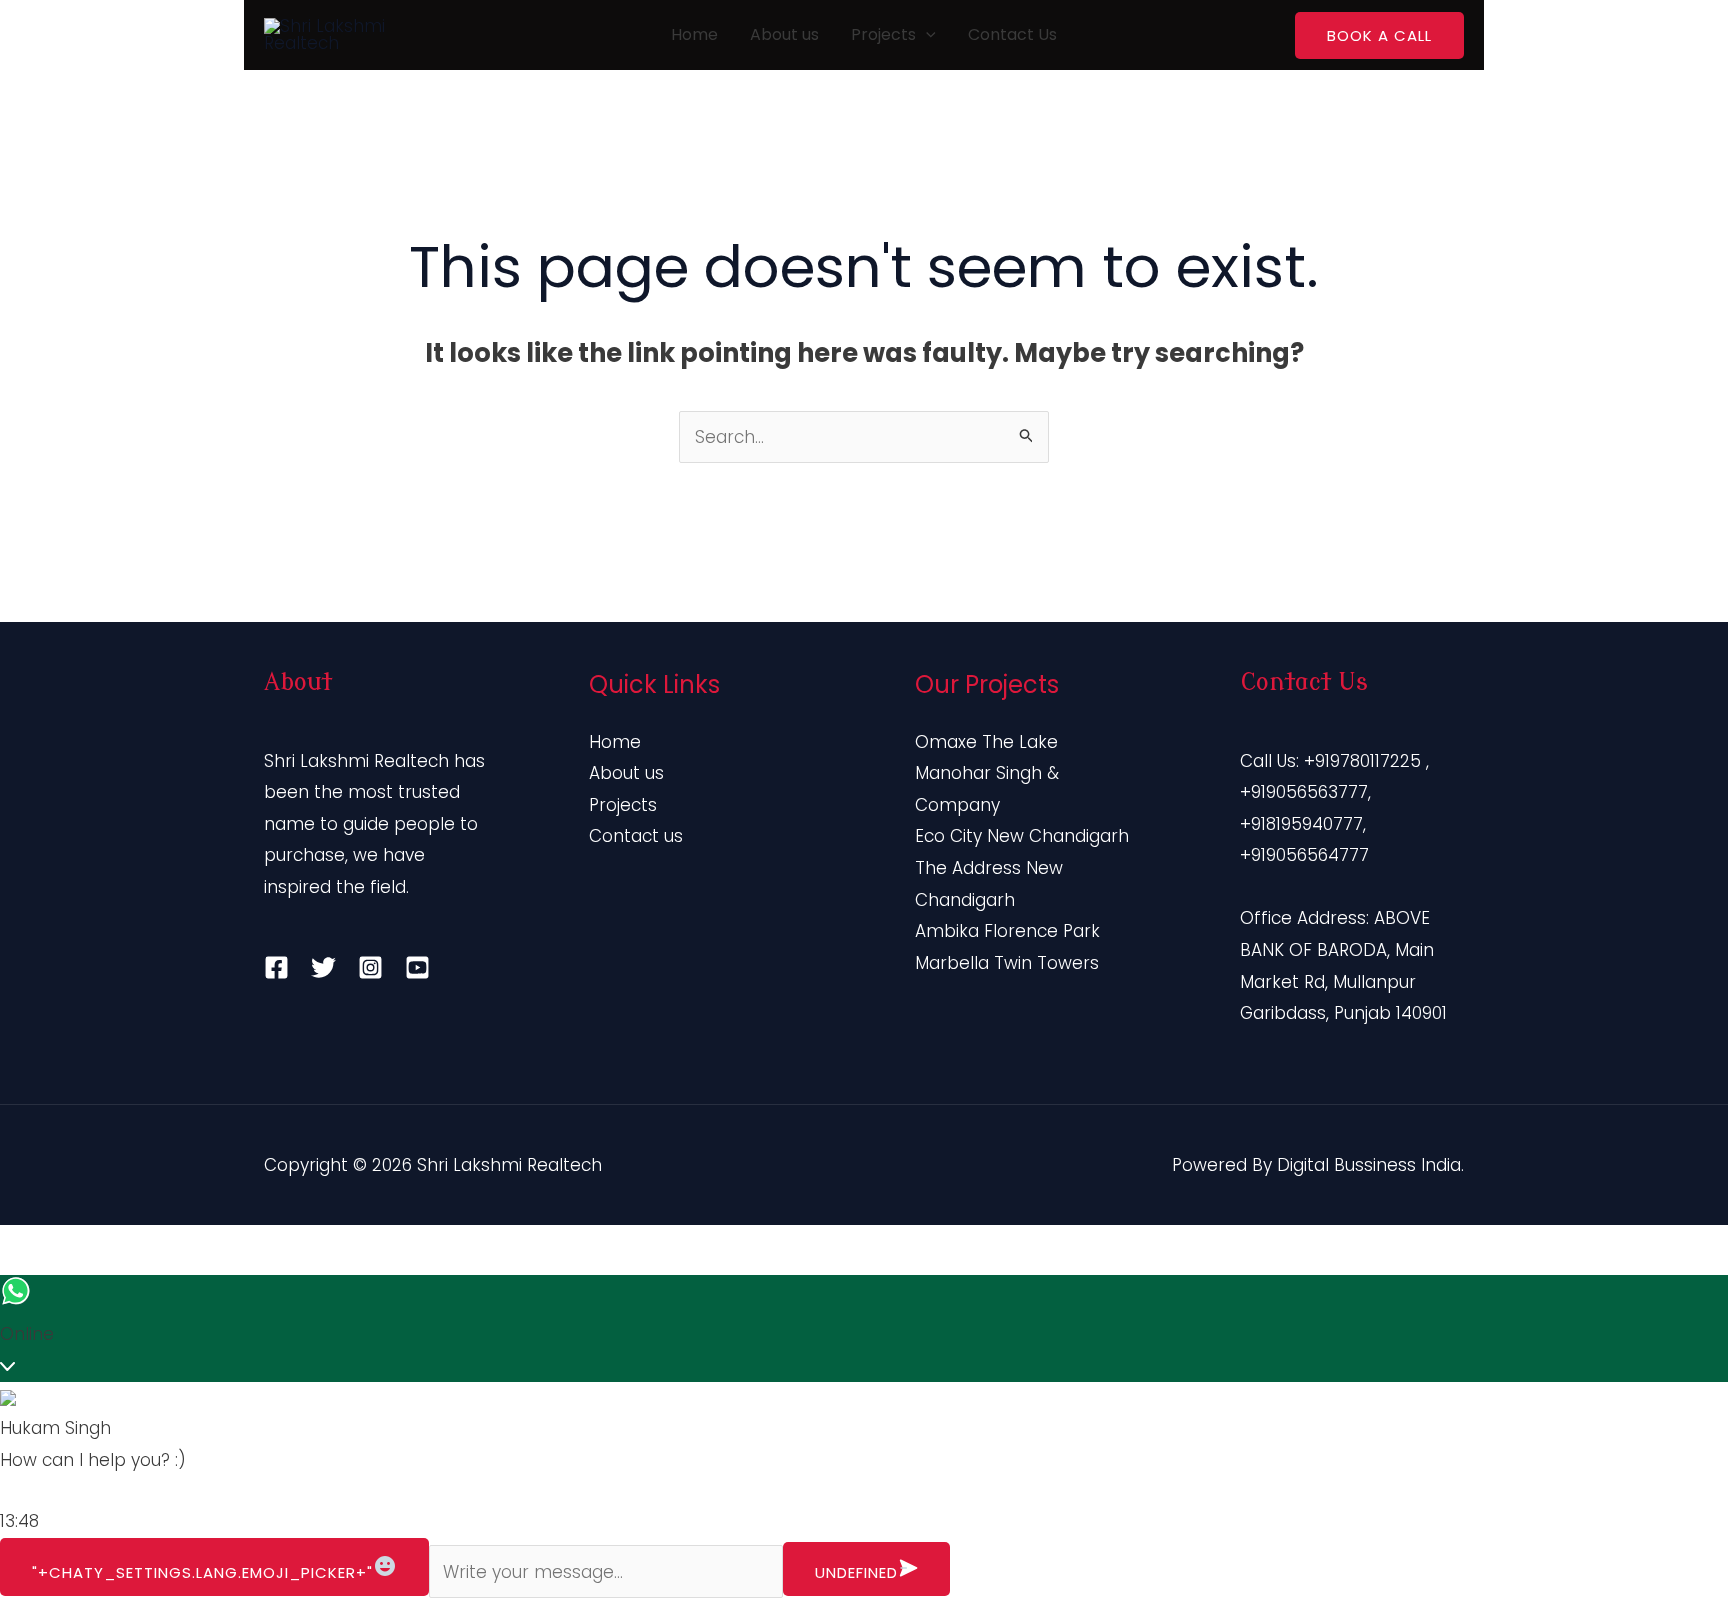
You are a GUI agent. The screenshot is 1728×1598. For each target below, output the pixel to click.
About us (784, 34)
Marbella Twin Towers (1007, 963)
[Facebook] (276, 967)
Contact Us (1012, 34)
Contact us (636, 836)
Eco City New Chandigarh (1022, 836)
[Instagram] (370, 967)
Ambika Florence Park (1007, 931)
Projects (883, 34)
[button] (926, 35)
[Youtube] (417, 967)
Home (694, 34)
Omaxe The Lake (986, 742)
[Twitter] (323, 967)
